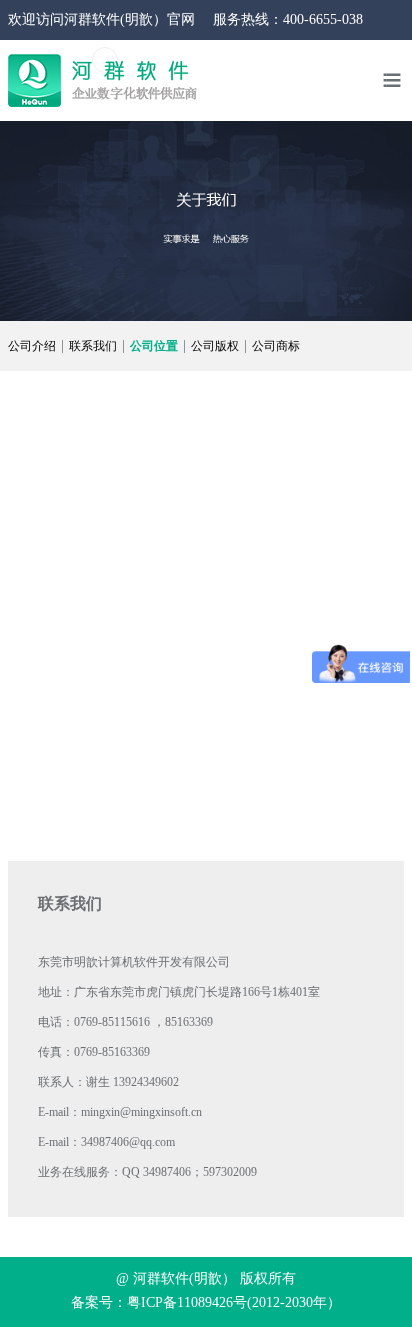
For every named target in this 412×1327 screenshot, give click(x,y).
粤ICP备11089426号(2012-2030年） (234, 1302)
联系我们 (93, 346)
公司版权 (215, 346)
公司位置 (154, 346)
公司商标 (276, 346)
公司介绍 (32, 346)
